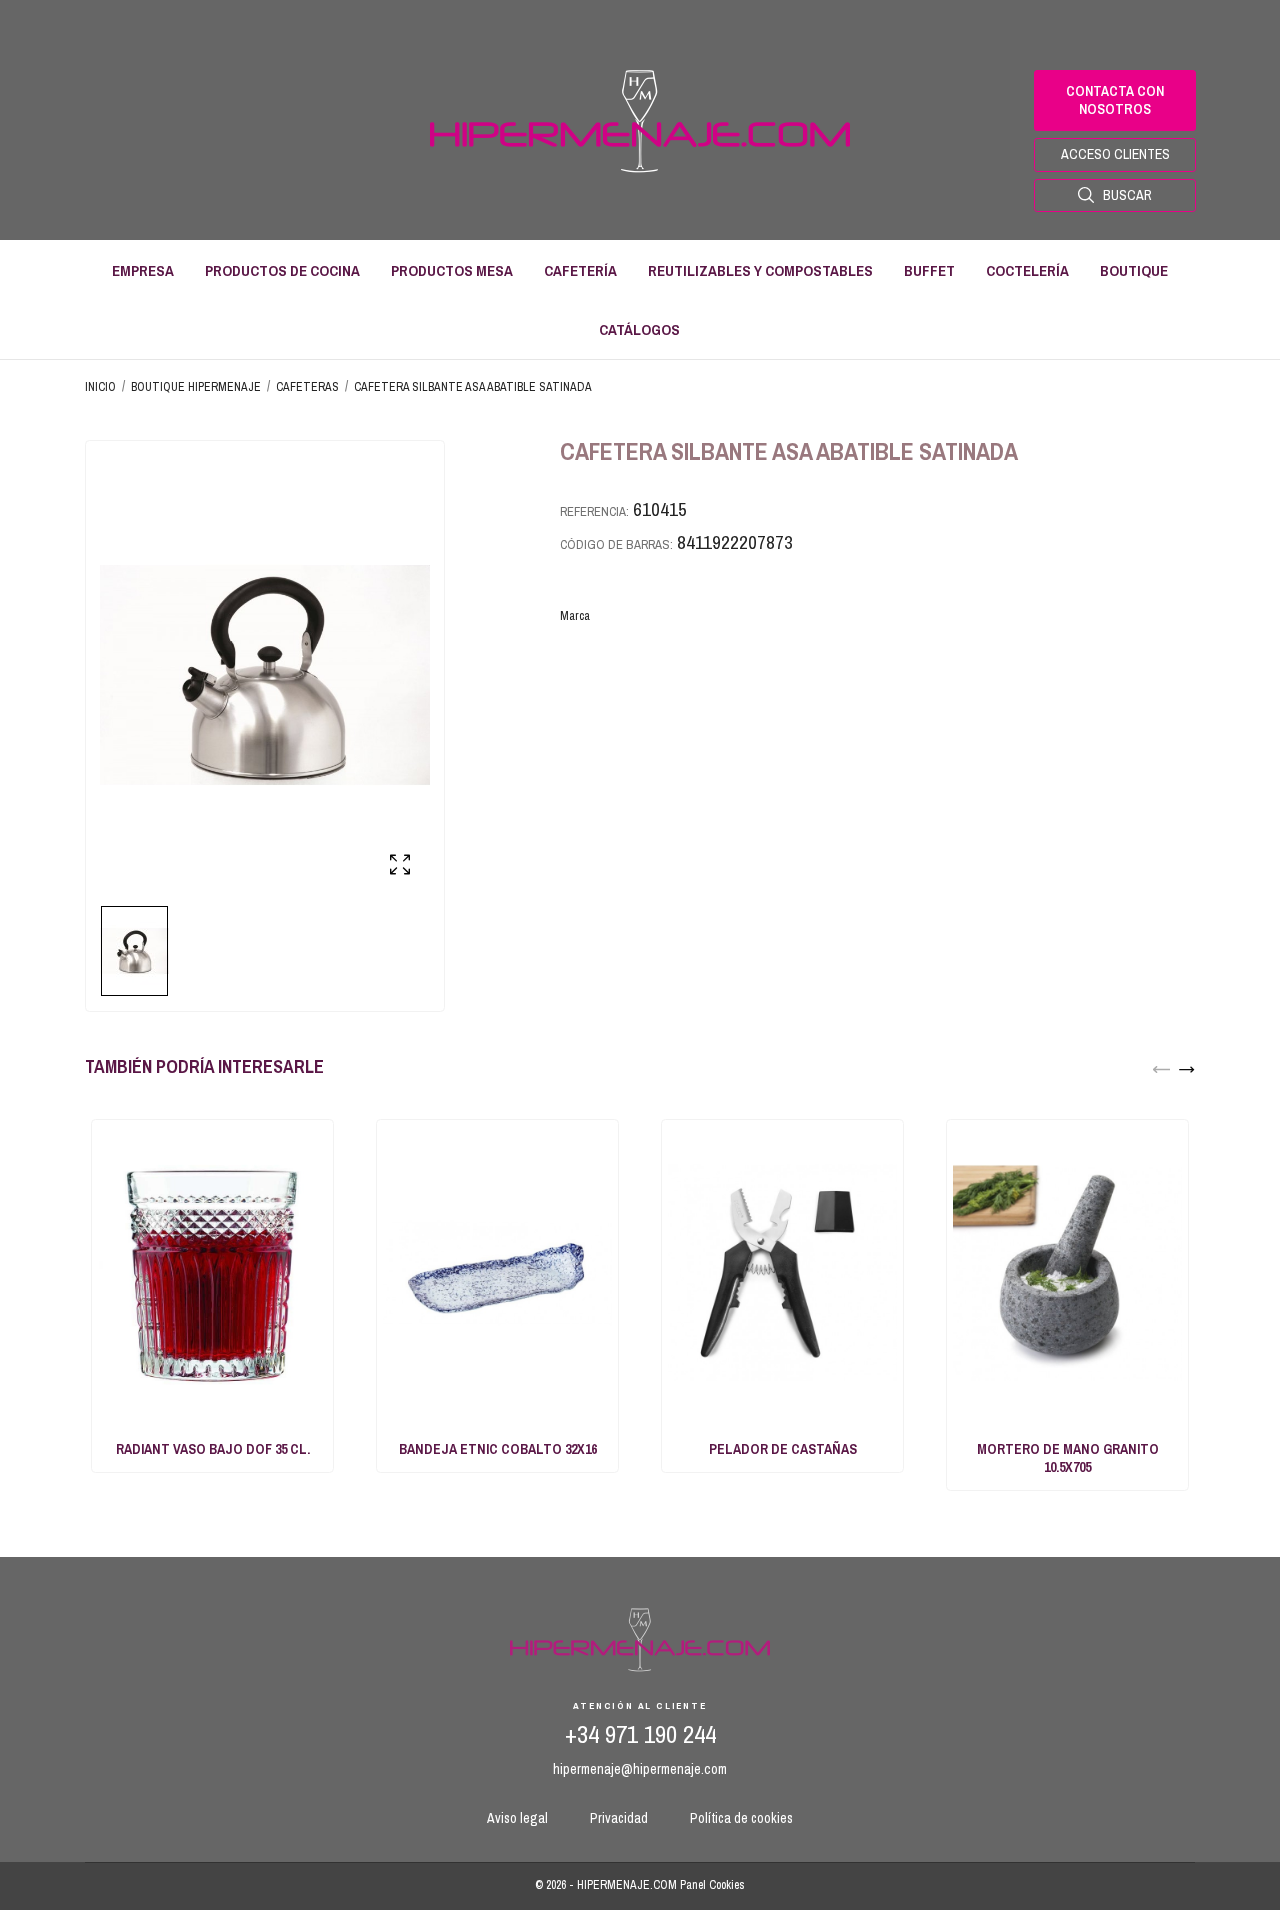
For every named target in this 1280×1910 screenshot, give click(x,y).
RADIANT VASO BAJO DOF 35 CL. (213, 1449)
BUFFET (929, 270)
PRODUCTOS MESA (452, 270)
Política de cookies (741, 1818)
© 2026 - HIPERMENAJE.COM (607, 1885)
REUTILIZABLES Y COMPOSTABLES (760, 270)
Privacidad (619, 1818)
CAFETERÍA (580, 270)
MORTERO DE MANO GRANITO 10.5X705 (1068, 1458)
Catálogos (639, 329)
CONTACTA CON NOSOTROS (1115, 100)
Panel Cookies (712, 1885)
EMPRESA (143, 270)
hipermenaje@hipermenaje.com (640, 1769)
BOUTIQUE (1134, 270)
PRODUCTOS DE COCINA (282, 270)
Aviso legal (517, 1818)
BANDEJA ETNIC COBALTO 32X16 (498, 1449)
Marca (575, 615)
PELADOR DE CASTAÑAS (783, 1449)
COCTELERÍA (1027, 270)
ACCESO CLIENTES (1115, 154)
